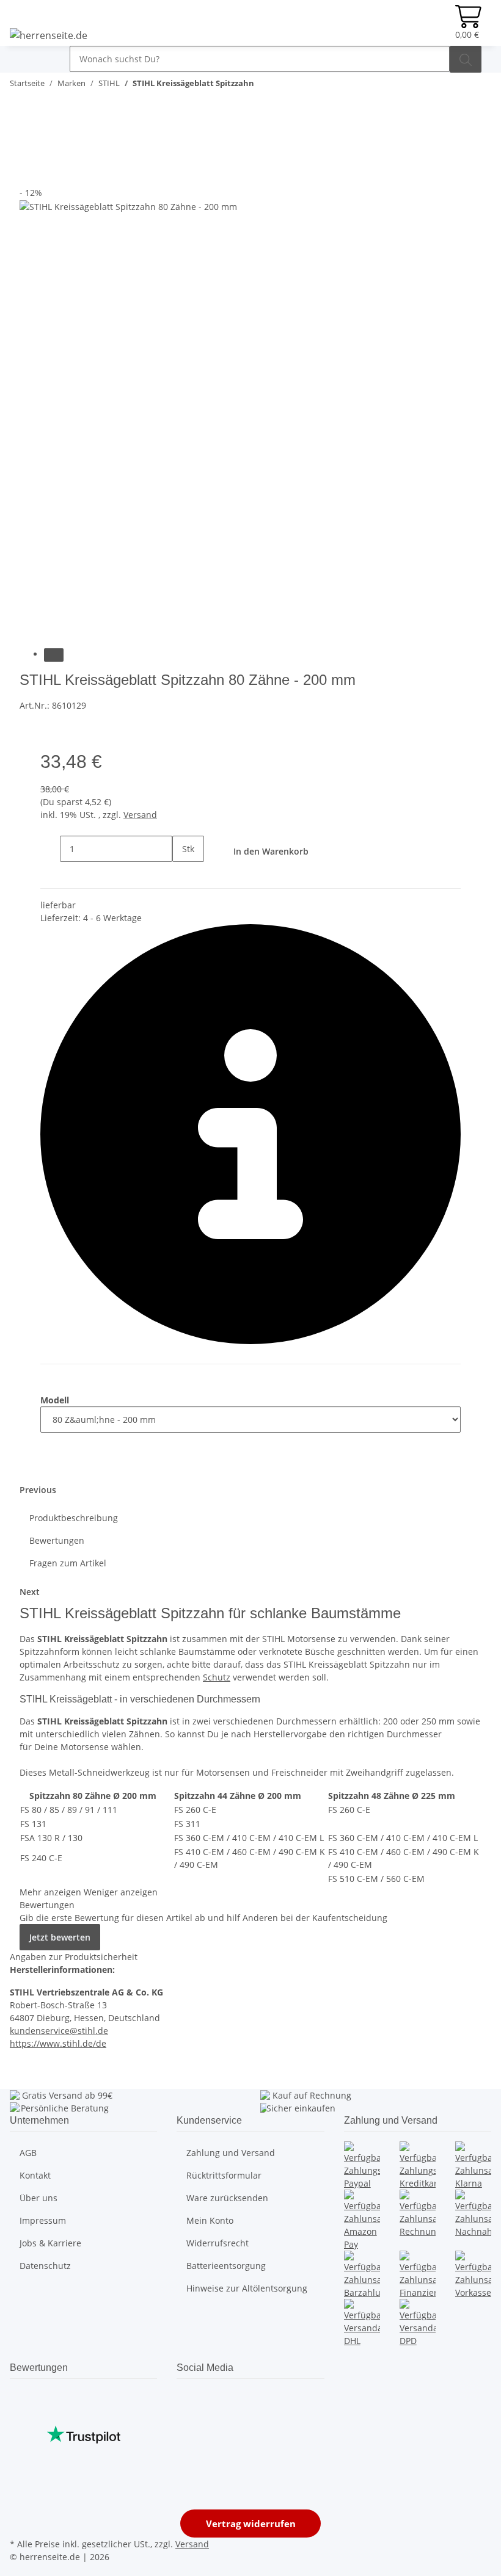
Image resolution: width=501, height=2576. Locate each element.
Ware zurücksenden (227, 2198)
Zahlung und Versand (231, 2153)
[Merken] (29, 173)
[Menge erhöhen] (182, 875)
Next (30, 1592)
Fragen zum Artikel (68, 1563)
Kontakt (35, 2175)
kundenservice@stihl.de (59, 2031)
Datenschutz (45, 2266)
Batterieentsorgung (226, 2266)
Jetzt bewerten (60, 1937)
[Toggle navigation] (25, 56)
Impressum (43, 2220)
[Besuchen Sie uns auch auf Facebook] (186, 2396)
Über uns (38, 2198)
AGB (28, 2153)
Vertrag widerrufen (251, 2524)
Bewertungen (57, 1540)
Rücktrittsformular (224, 2175)
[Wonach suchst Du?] (466, 59)
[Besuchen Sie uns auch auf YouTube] (186, 2411)
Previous (38, 1490)
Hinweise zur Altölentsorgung (247, 2288)
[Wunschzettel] (436, 23)
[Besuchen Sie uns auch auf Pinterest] (186, 2425)
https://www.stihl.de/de (58, 2043)
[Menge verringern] (50, 849)
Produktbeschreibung (74, 1518)
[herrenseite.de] (49, 35)
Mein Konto (210, 2220)
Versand (140, 815)
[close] (29, 147)
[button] (416, 23)
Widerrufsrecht (218, 2243)
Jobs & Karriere (50, 2243)
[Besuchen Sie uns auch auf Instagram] (186, 2439)
